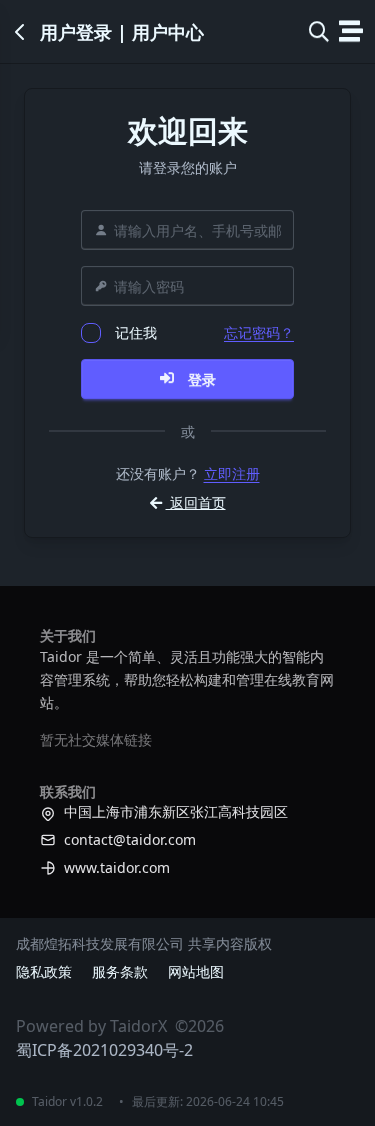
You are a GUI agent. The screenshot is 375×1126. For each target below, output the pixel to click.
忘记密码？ (259, 332)
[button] (319, 32)
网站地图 (196, 971)
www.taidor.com (117, 867)
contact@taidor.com (130, 839)
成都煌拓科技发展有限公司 (100, 943)
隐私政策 (44, 971)
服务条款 (120, 971)
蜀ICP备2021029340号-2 (104, 1050)
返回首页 (196, 502)
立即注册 (232, 473)
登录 (202, 379)
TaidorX (138, 1026)
